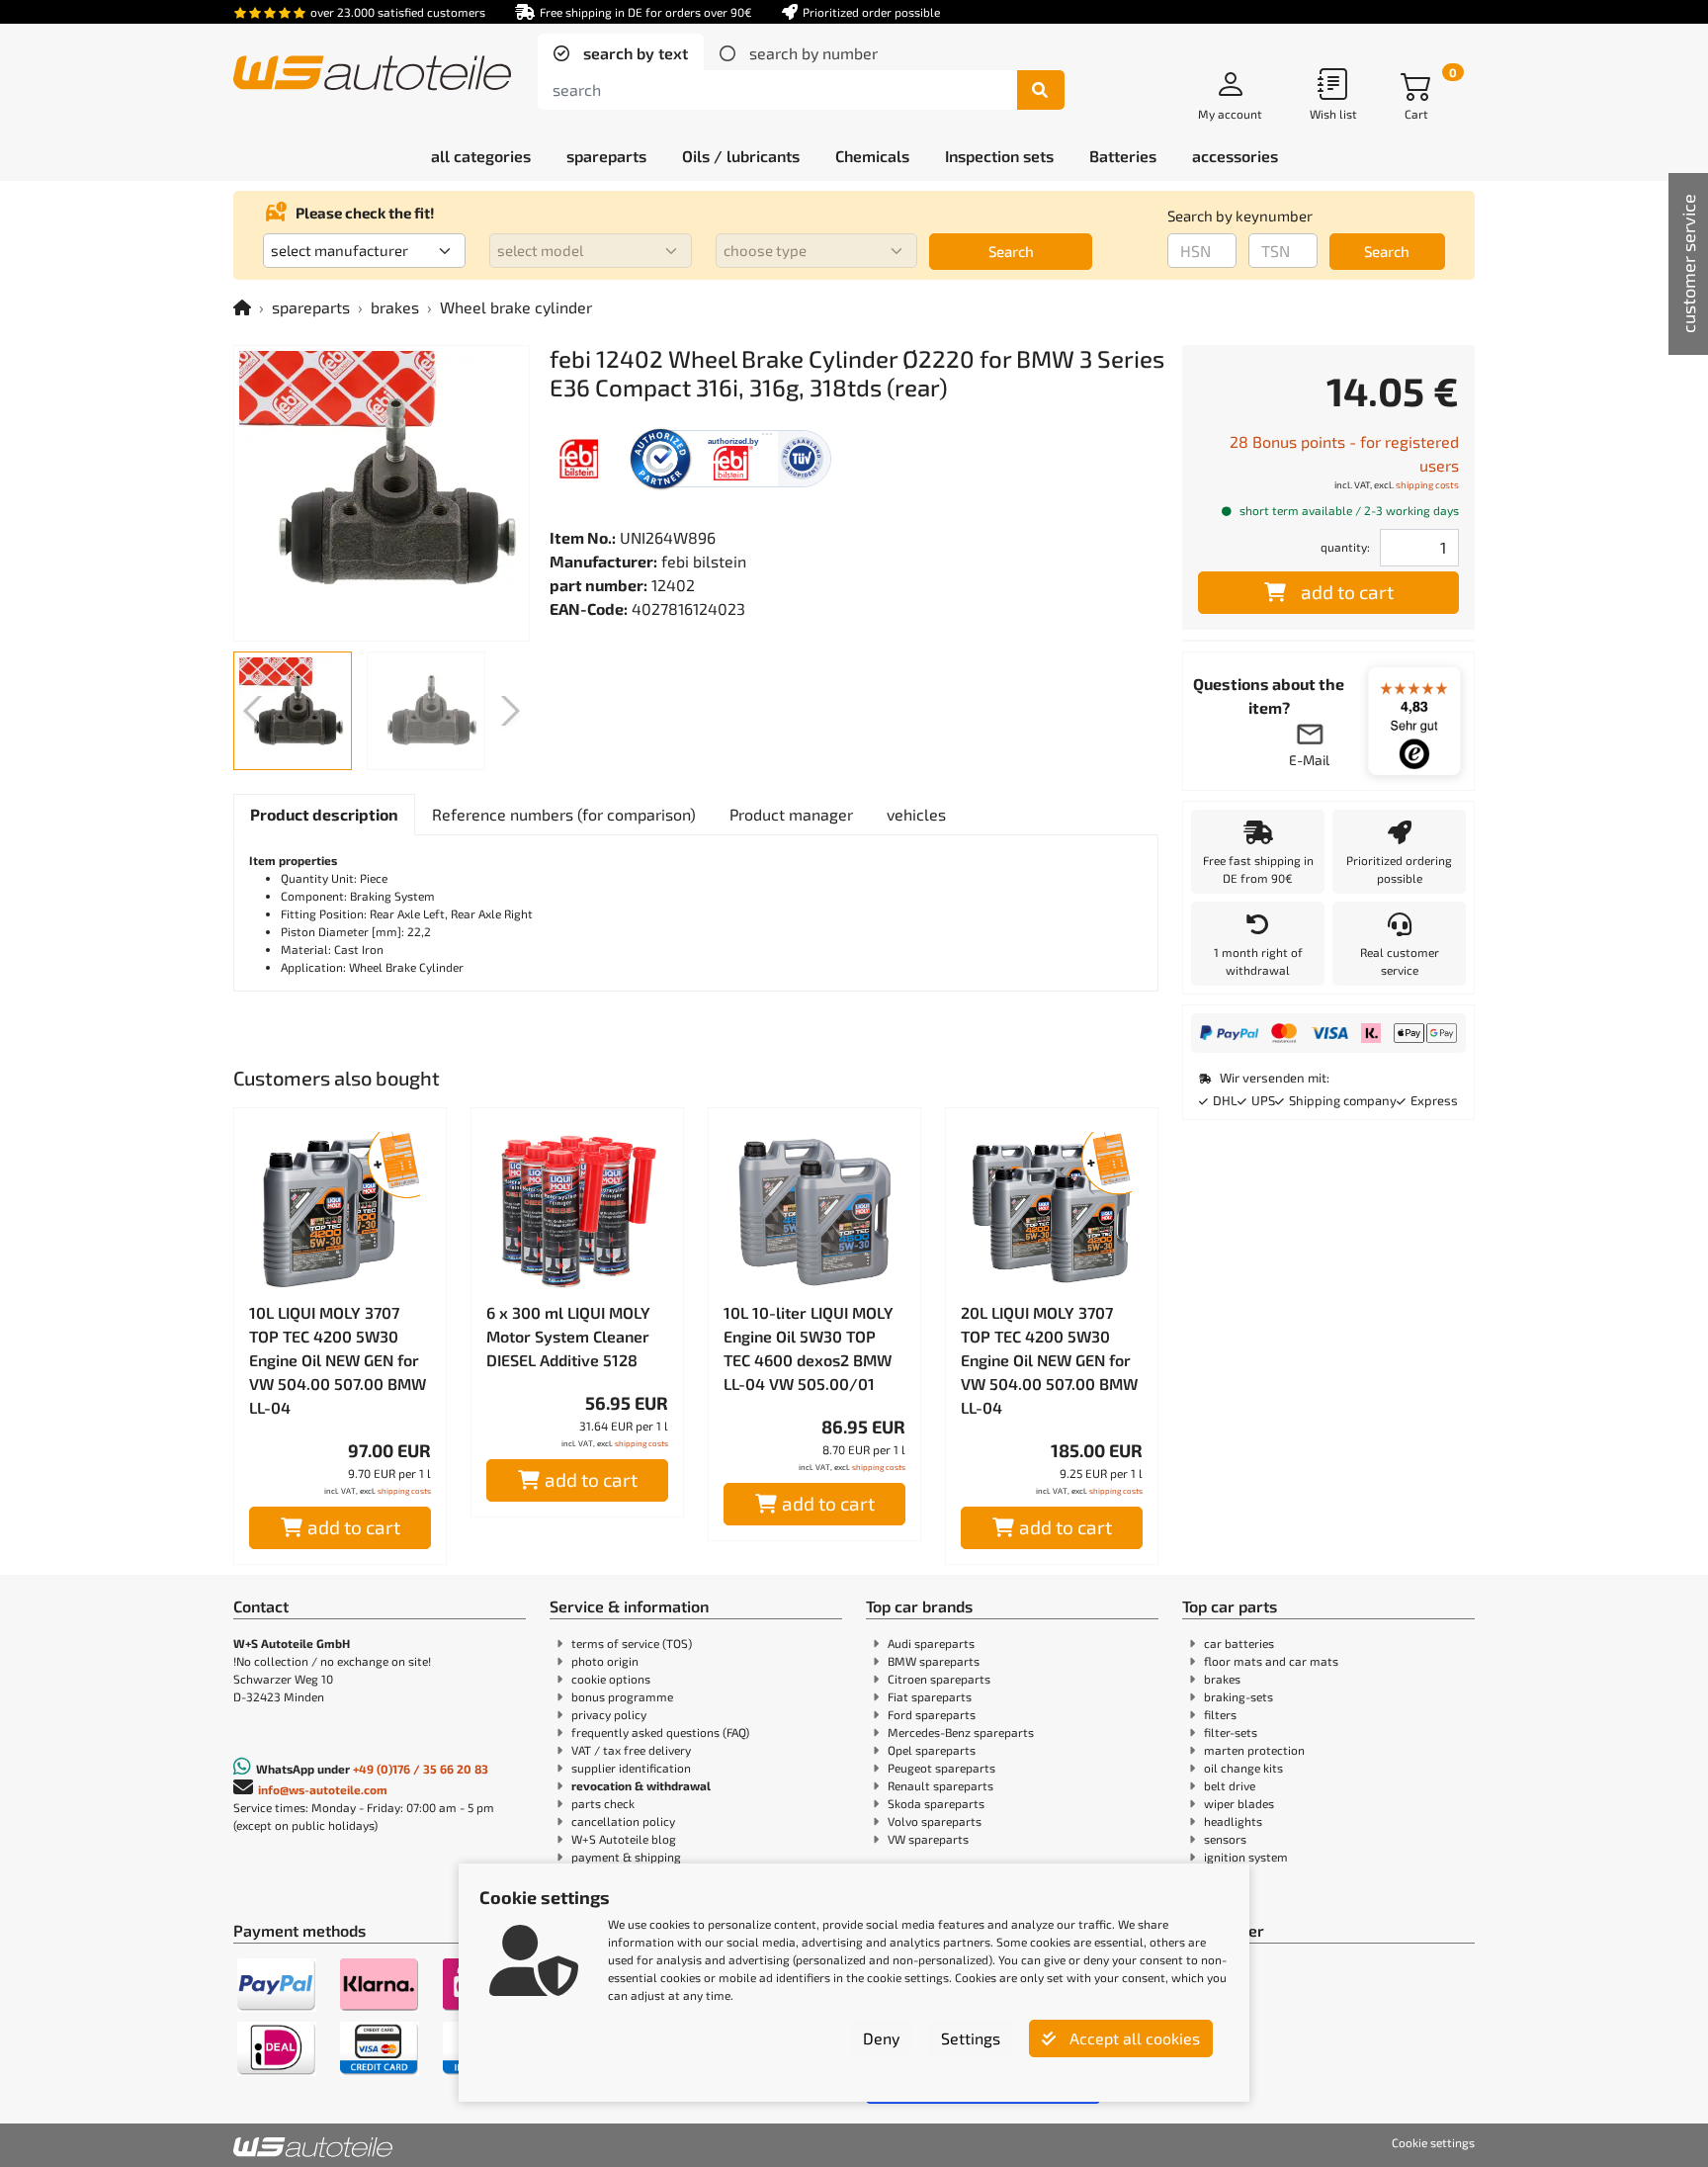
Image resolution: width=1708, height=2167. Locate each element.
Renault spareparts (940, 1785)
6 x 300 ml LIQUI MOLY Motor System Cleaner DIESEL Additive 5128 (568, 1336)
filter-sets (1231, 1732)
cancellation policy (623, 1821)
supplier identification (631, 1768)
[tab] (621, 53)
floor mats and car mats (1271, 1661)
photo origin (605, 1661)
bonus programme (622, 1696)
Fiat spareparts (930, 1696)
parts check (603, 1803)
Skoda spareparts (936, 1803)
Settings (971, 2038)
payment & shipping (626, 1857)
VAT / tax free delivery (631, 1750)
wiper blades (1239, 1803)
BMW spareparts (934, 1661)
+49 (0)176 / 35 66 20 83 (421, 1769)
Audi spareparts (931, 1643)
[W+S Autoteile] (372, 75)
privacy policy (609, 1714)
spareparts (311, 307)
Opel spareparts (932, 1750)
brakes (395, 307)
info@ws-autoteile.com (323, 1789)
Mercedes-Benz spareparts (961, 1732)
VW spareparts (928, 1839)
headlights (1233, 1821)
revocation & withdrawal (641, 1785)
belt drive (1230, 1785)
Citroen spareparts (939, 1679)
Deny (881, 2038)
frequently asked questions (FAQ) (660, 1732)
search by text (634, 53)
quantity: (1345, 547)
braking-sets (1238, 1696)
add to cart (354, 1527)
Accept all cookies (1133, 2038)
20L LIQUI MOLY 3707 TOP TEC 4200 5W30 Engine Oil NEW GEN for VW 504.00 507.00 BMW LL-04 (1049, 1360)
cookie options (611, 1679)
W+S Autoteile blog (624, 1839)
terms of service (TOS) (632, 1643)
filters (1220, 1714)
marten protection (1254, 1750)
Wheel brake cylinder (516, 307)
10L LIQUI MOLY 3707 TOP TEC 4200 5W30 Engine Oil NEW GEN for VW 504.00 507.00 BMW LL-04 (338, 1360)
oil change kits (1243, 1768)
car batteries (1239, 1643)
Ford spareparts (932, 1714)
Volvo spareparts (935, 1821)
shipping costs (404, 1491)
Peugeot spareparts (941, 1768)
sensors (1225, 1839)
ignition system (1246, 1857)
